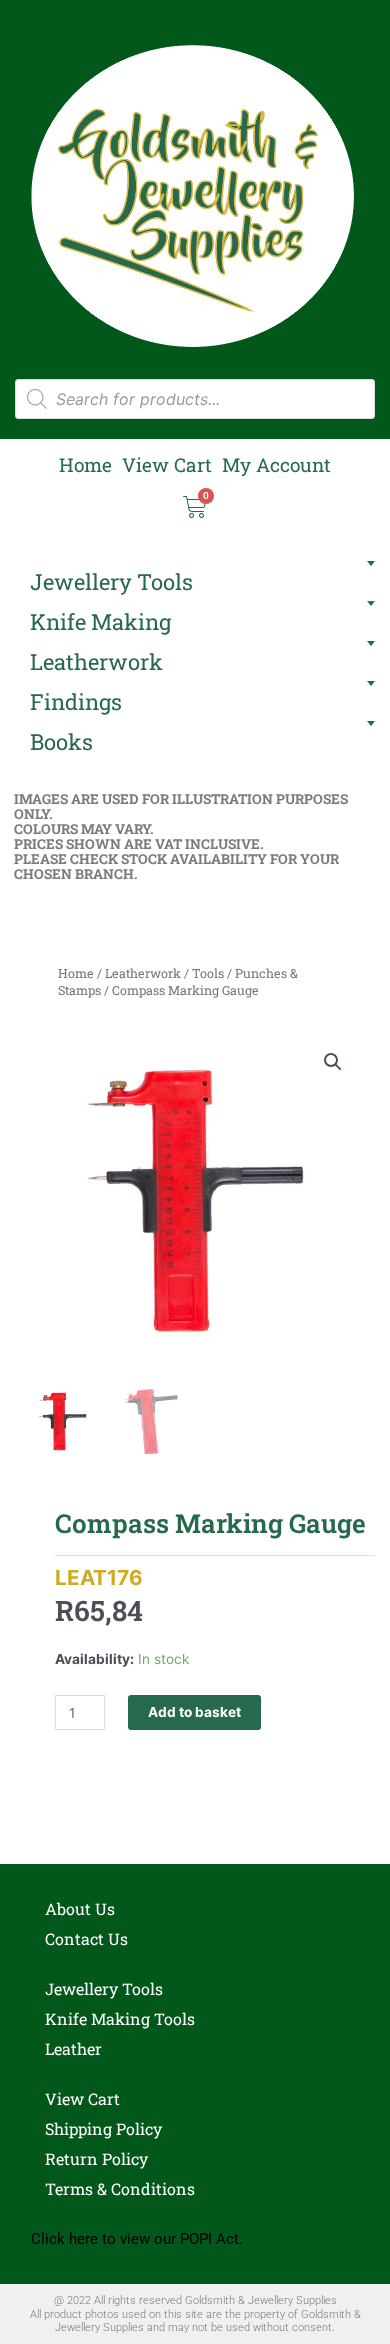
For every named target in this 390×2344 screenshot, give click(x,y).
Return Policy (96, 2158)
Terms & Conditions (120, 2188)
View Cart (167, 465)
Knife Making (100, 621)
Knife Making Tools (120, 2018)
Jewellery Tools (111, 581)
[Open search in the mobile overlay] (195, 399)
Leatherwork (96, 661)
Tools (208, 973)
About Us (80, 1908)
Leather (73, 2048)
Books (61, 741)
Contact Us (86, 1938)
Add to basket (194, 1712)
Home (85, 465)
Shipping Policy (103, 2128)
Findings (76, 701)
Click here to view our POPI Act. (137, 2239)
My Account (276, 465)
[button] (333, 1062)
